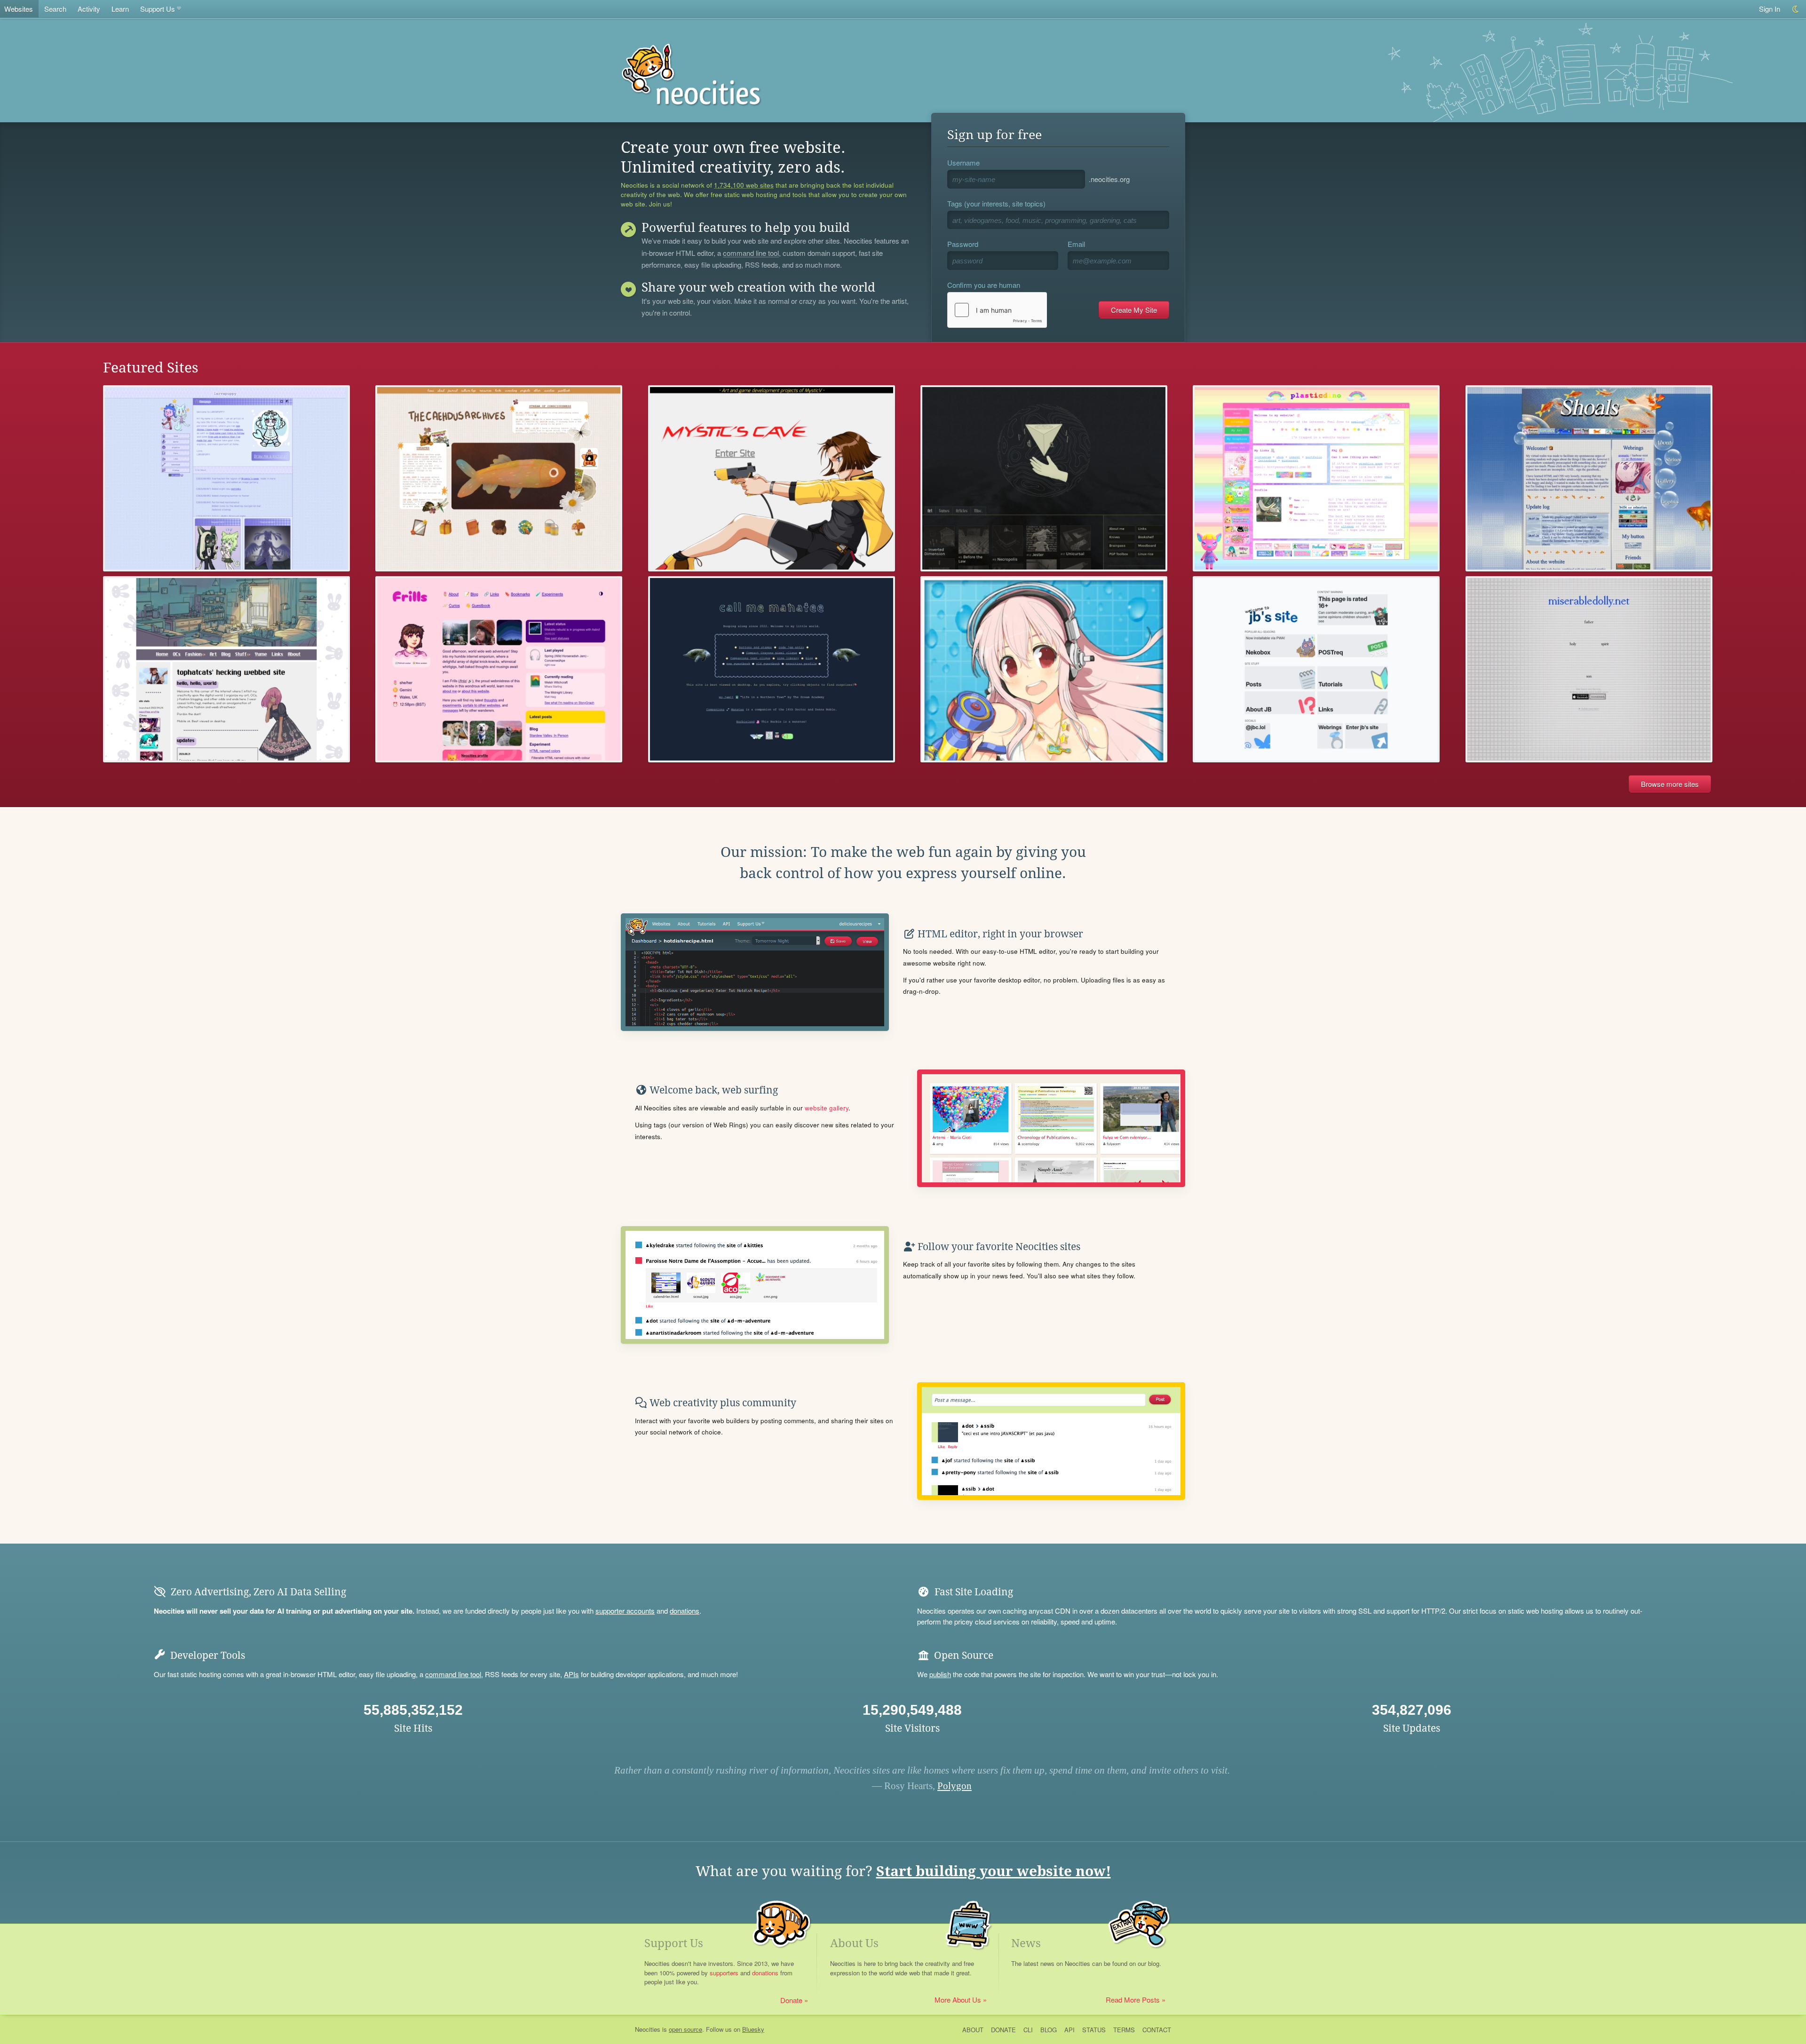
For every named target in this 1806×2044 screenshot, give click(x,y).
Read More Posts (1133, 2000)
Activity (89, 9)
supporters (724, 1973)
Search (55, 9)
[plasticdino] (1316, 478)
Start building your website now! (994, 1871)
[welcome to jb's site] (1316, 669)
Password (963, 244)
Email (1076, 244)
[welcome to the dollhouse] (1589, 669)
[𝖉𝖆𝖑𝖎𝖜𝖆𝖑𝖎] (1044, 478)
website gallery (827, 1108)
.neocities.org (1109, 179)
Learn (120, 9)
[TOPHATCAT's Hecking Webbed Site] (226, 669)
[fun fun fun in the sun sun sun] (1589, 478)
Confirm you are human (984, 285)
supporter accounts (625, 1611)
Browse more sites (1670, 784)
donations (685, 1611)
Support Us (158, 9)
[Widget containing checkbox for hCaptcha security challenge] (997, 310)
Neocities (648, 2029)
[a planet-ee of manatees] (772, 669)
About (973, 2030)
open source (685, 2029)
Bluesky (753, 2029)
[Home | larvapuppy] (226, 478)
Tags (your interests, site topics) (996, 203)
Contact (1157, 2030)
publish (940, 1674)
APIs (571, 1674)
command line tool (751, 254)
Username (963, 162)
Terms (1124, 2030)
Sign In (1770, 9)
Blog (1049, 2030)
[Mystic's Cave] (772, 478)
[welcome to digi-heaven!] (1044, 669)
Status (1094, 2030)
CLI (1028, 2030)
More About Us (958, 2000)
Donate (791, 2000)
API (1069, 2030)
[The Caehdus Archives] (499, 478)
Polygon (954, 1786)
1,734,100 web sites (744, 185)
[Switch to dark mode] (1796, 9)
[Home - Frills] (499, 669)
